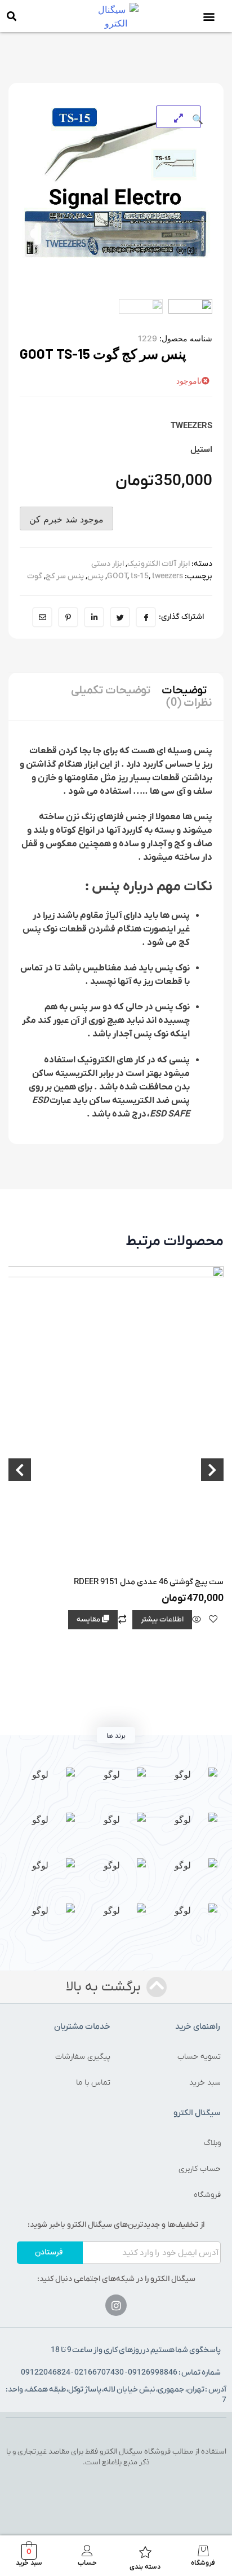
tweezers (168, 576)
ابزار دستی (108, 564)
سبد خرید (205, 2083)
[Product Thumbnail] (179, 117)
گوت (35, 576)
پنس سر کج (65, 576)
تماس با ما (93, 2083)
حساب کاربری (200, 2169)
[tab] (184, 691)
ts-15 (140, 576)
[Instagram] (116, 2305)
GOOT (117, 576)
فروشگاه (207, 2195)
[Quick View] (197, 1620)
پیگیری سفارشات (83, 2057)
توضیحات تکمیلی (111, 691)
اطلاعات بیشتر (162, 1619)
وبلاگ (212, 2143)
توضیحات (184, 691)
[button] (209, 16)
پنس (95, 576)
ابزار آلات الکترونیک (159, 564)
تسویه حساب (199, 2057)
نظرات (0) (189, 703)
